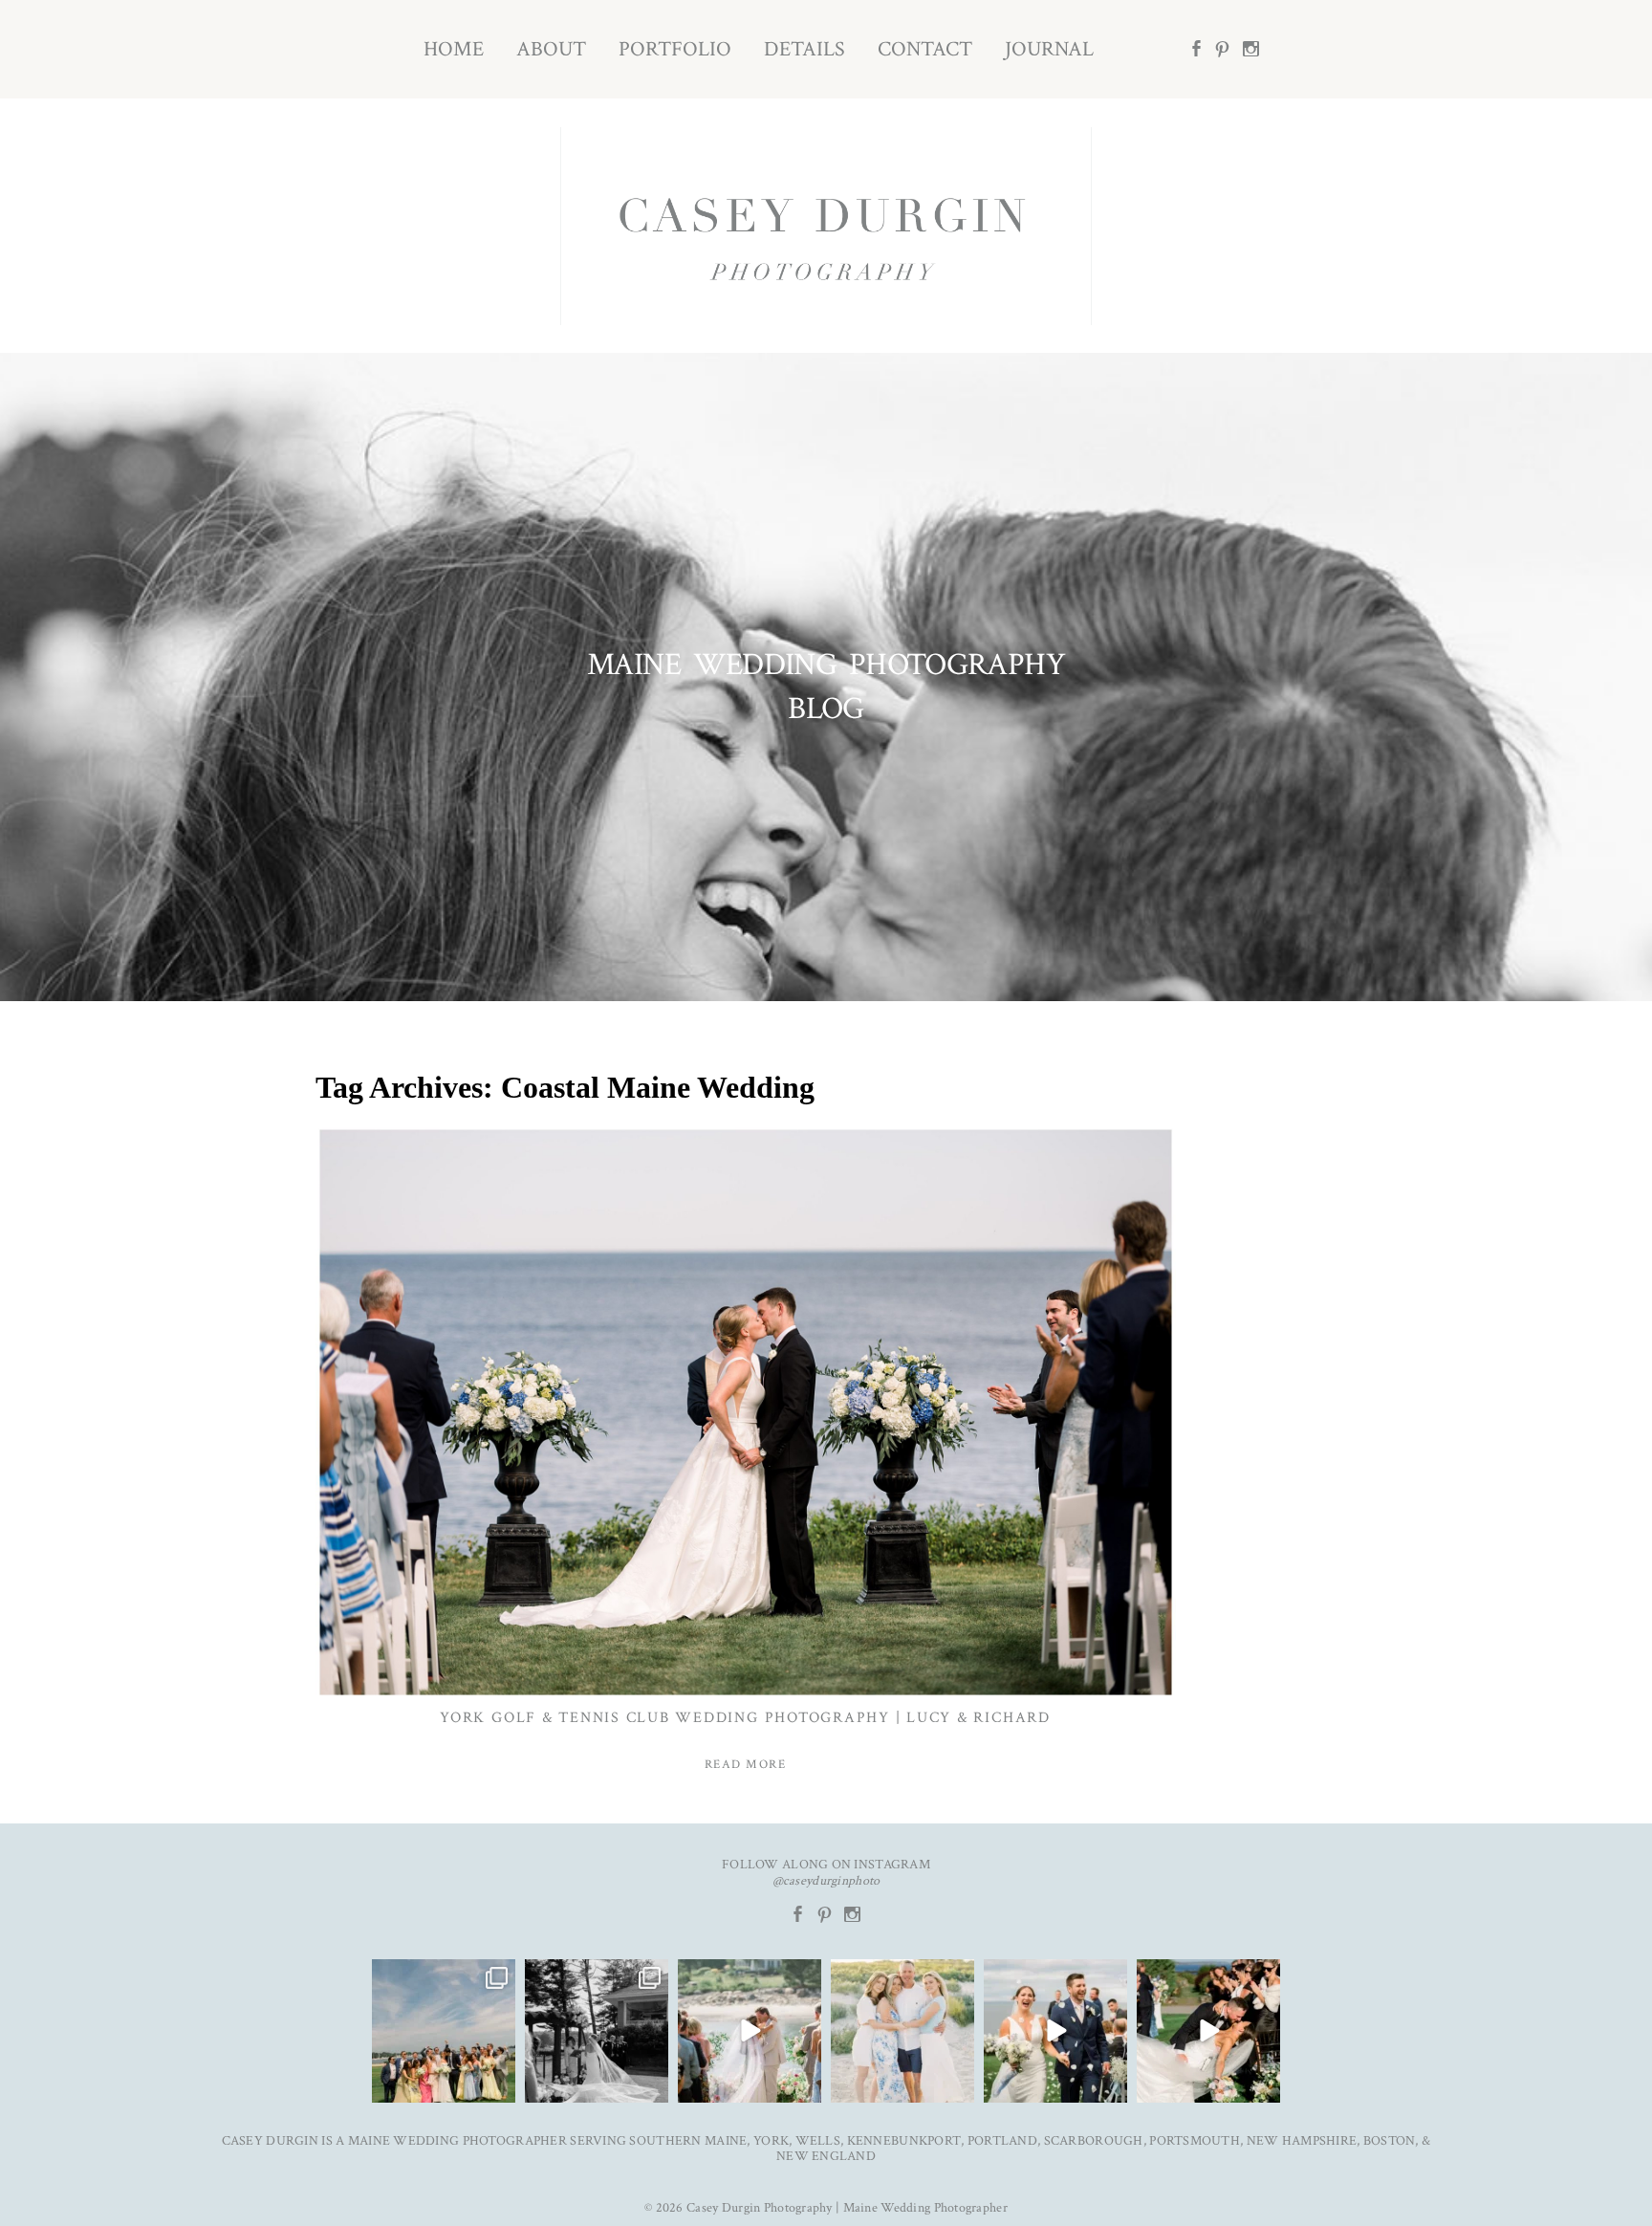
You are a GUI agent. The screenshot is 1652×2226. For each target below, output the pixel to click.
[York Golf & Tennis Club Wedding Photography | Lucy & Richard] (746, 1412)
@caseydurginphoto (826, 1881)
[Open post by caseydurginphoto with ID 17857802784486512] (1208, 2031)
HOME (454, 49)
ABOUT (551, 49)
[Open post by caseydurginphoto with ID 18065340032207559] (1055, 2031)
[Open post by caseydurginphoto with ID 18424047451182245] (597, 2031)
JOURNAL (1049, 49)
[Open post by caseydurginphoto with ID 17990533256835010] (444, 2031)
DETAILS (804, 49)
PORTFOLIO (675, 49)
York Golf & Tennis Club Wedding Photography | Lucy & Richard (745, 1718)
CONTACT (925, 49)
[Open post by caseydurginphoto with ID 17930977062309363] (750, 2031)
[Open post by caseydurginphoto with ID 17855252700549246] (902, 2031)
